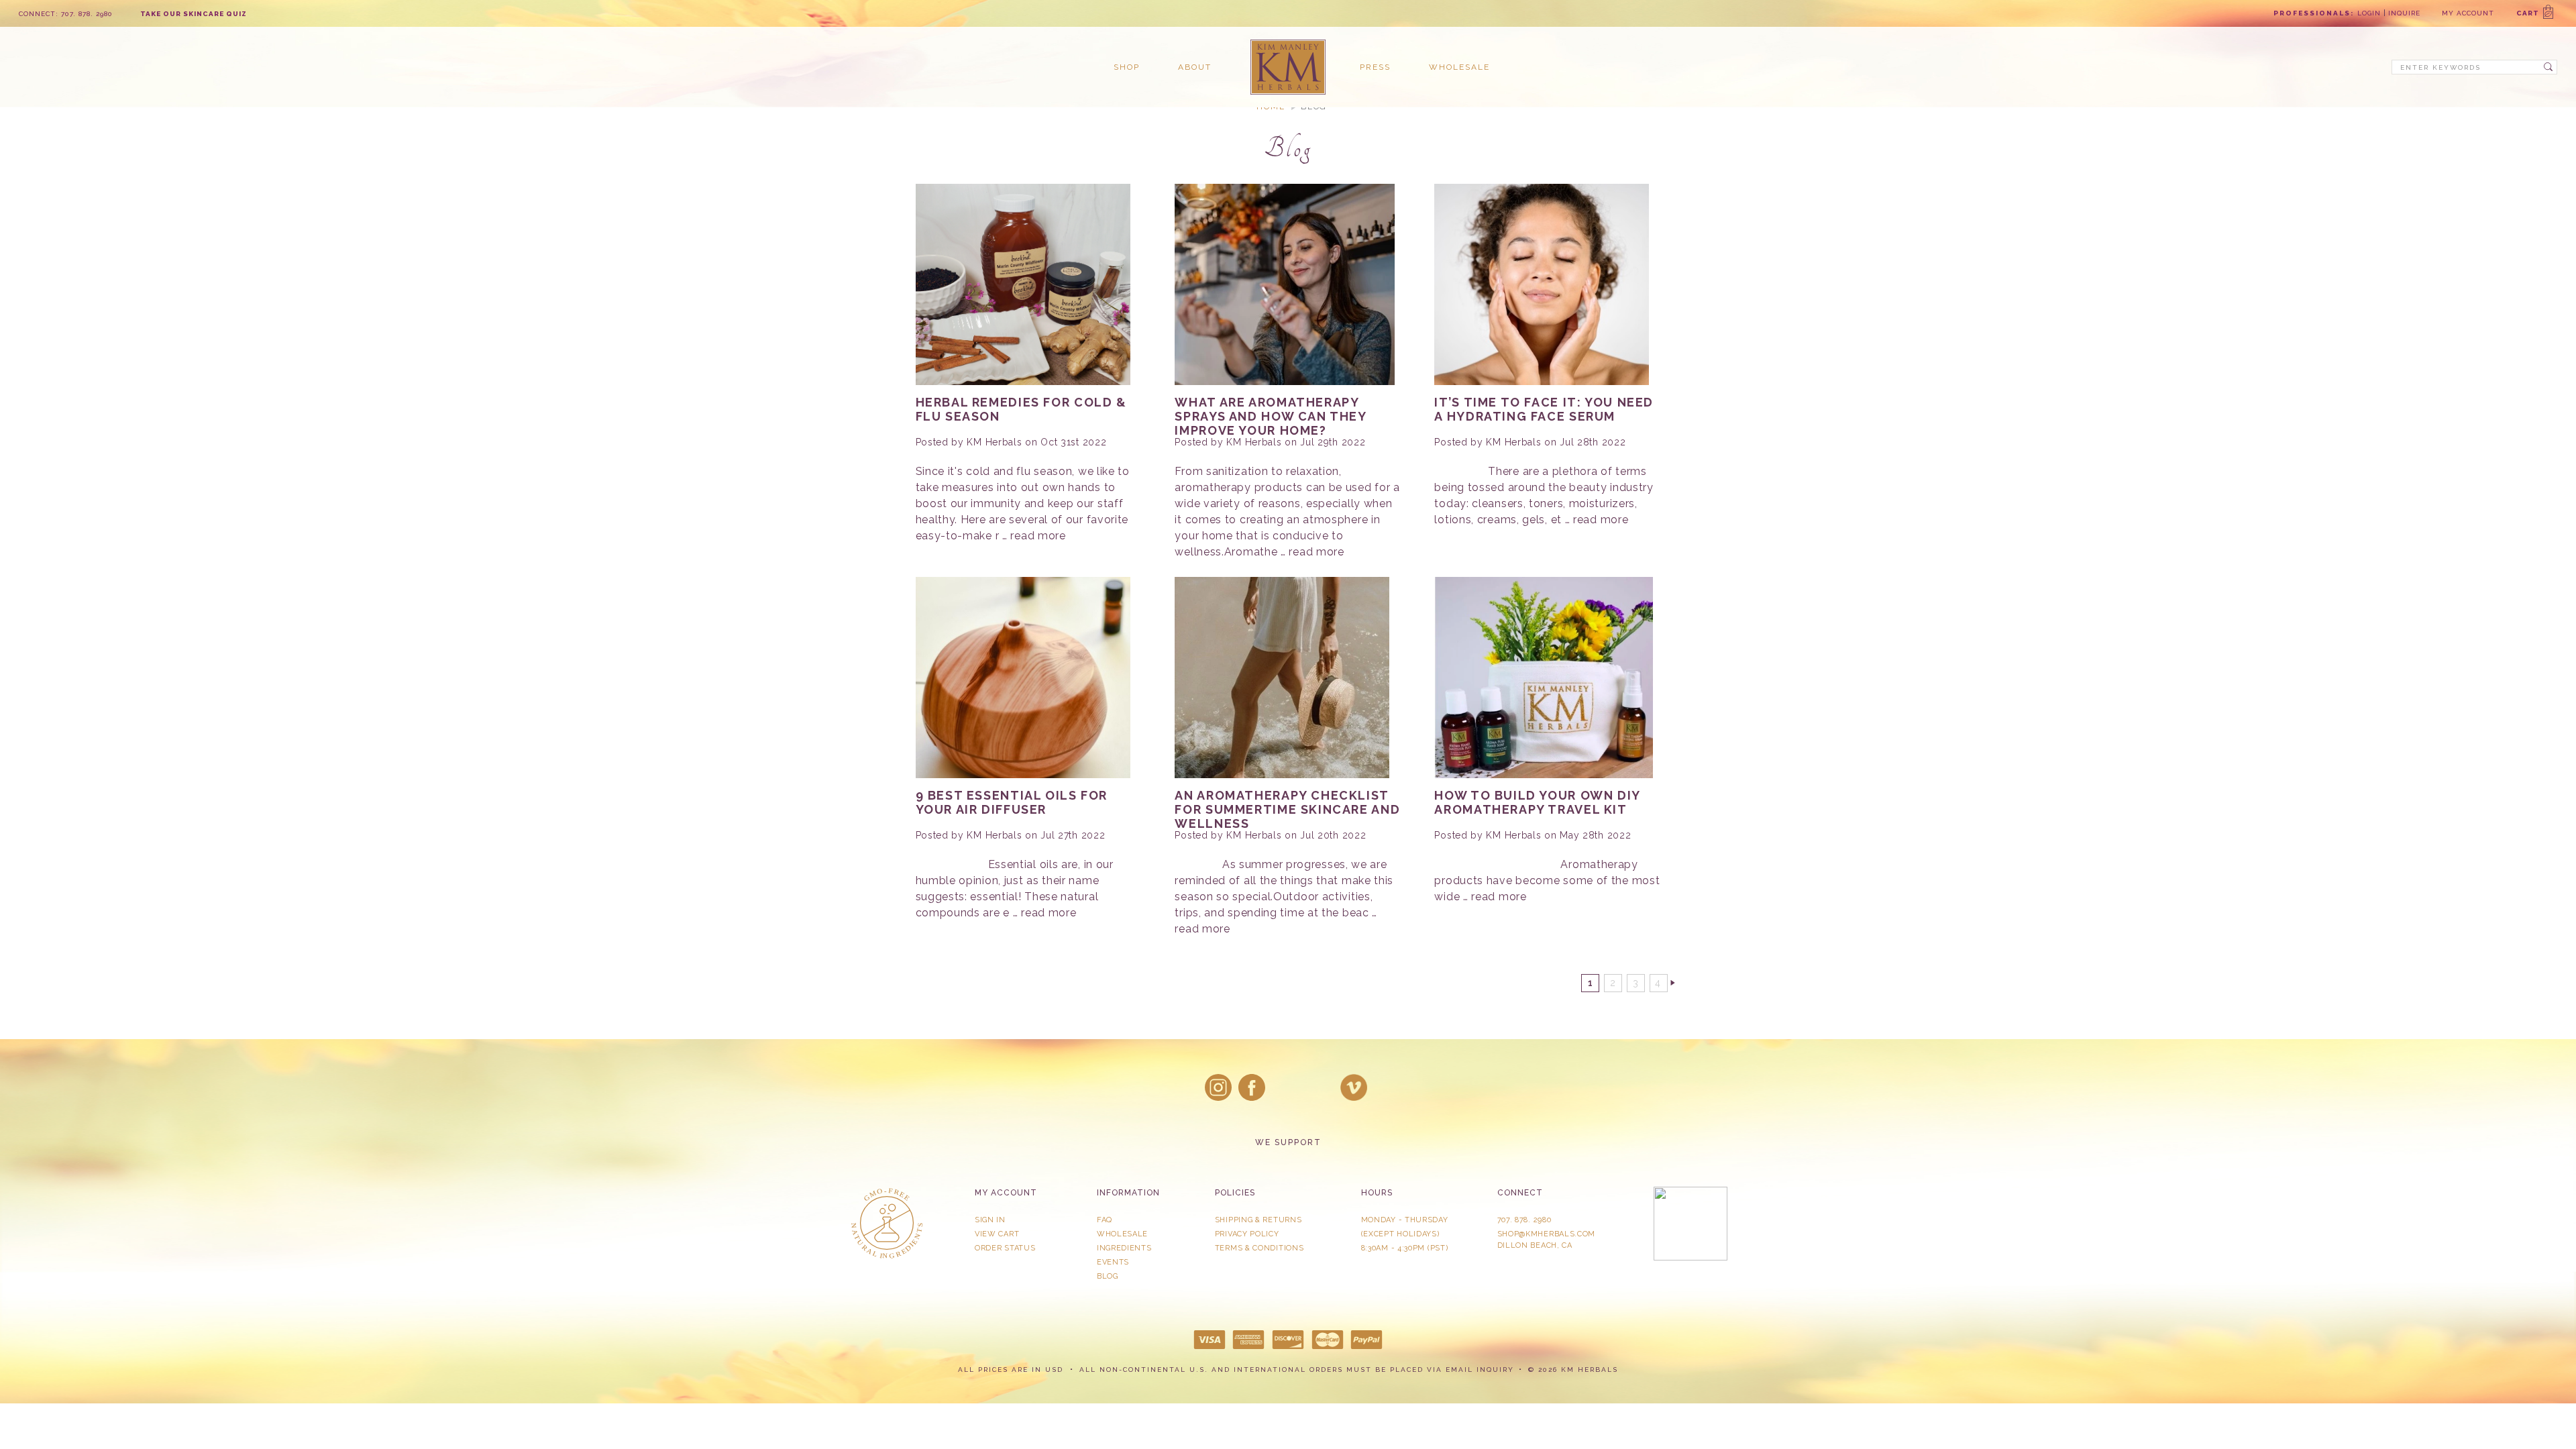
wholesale (1459, 67)
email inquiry (1480, 1370)
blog (1108, 1276)
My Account (2468, 13)
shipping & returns (1258, 1220)
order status (1005, 1248)
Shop (1127, 67)
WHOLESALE (1122, 1234)
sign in (990, 1220)
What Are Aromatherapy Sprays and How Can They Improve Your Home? (1270, 416)
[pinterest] (1320, 1087)
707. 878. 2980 (1524, 1220)
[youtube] (1354, 1087)
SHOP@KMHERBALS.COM (1547, 1234)
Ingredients (1124, 1248)
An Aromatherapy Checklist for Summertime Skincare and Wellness (1287, 809)
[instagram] (1218, 1087)
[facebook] (1252, 1087)
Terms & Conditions (1259, 1248)
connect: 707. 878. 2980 (66, 14)
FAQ (1105, 1220)
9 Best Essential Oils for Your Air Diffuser (1012, 802)
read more (1038, 536)
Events (1113, 1262)
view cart (997, 1234)
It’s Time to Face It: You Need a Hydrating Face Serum (1544, 409)
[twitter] (1286, 1087)
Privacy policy (1247, 1234)
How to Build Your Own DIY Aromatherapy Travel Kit (1537, 802)
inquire (2404, 13)
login (2369, 13)
